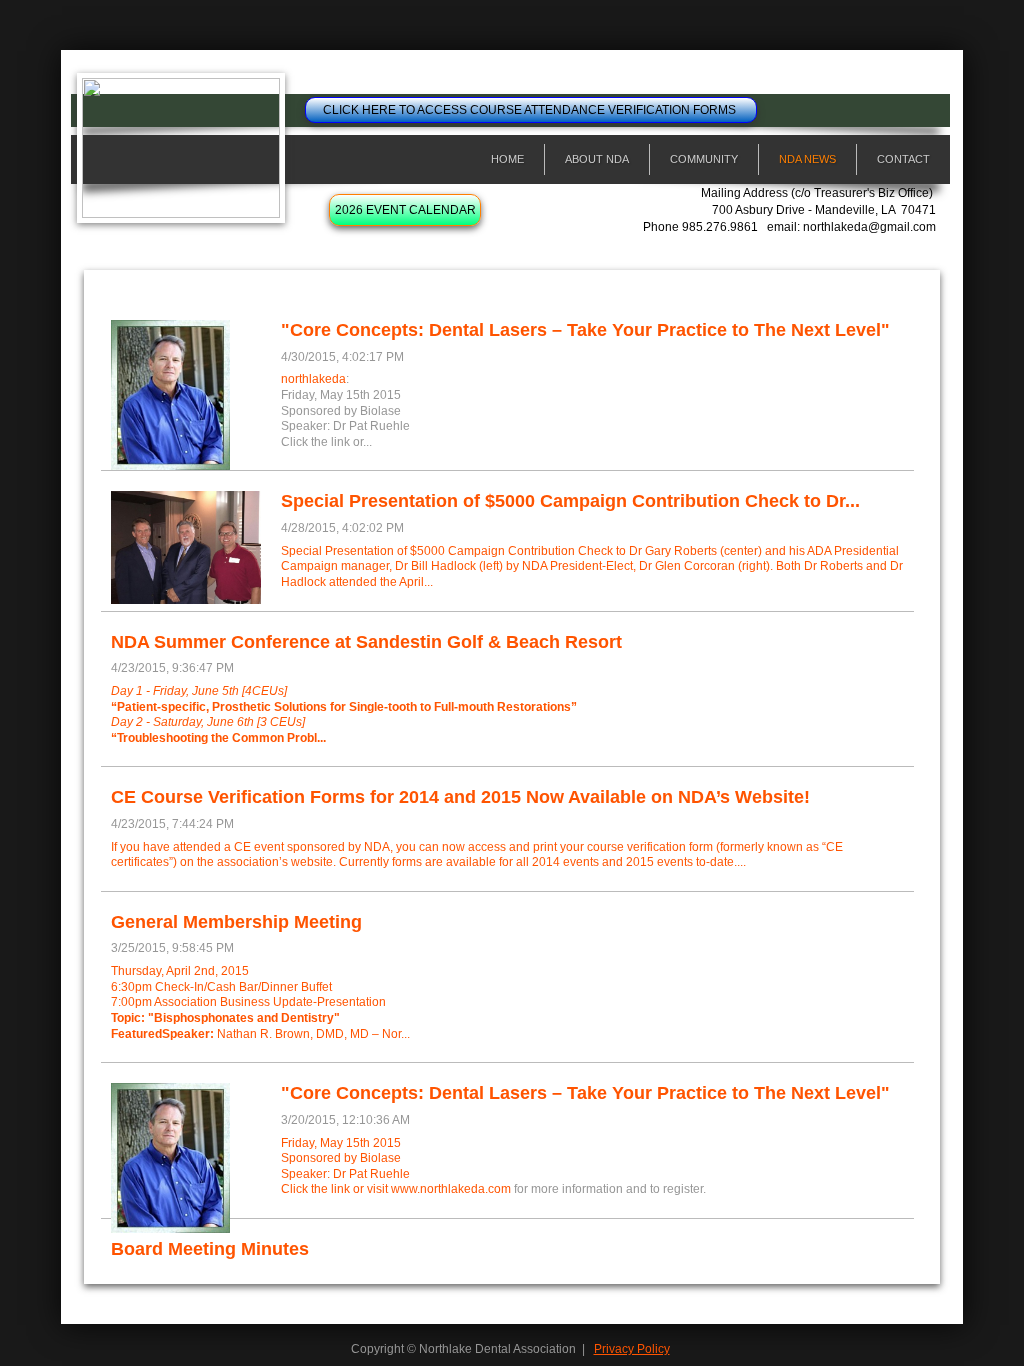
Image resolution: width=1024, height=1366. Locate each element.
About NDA (597, 159)
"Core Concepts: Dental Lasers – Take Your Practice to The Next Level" (585, 330)
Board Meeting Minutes (210, 1249)
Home (507, 159)
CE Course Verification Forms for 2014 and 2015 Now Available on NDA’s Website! (460, 797)
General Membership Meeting (236, 922)
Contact (903, 159)
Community (704, 159)
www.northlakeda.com (451, 1189)
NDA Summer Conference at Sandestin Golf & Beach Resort (366, 642)
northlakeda (313, 379)
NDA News (807, 159)
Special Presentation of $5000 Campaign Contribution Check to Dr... (570, 501)
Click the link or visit (336, 1189)
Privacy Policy (632, 1349)
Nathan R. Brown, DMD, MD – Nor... (260, 1034)
